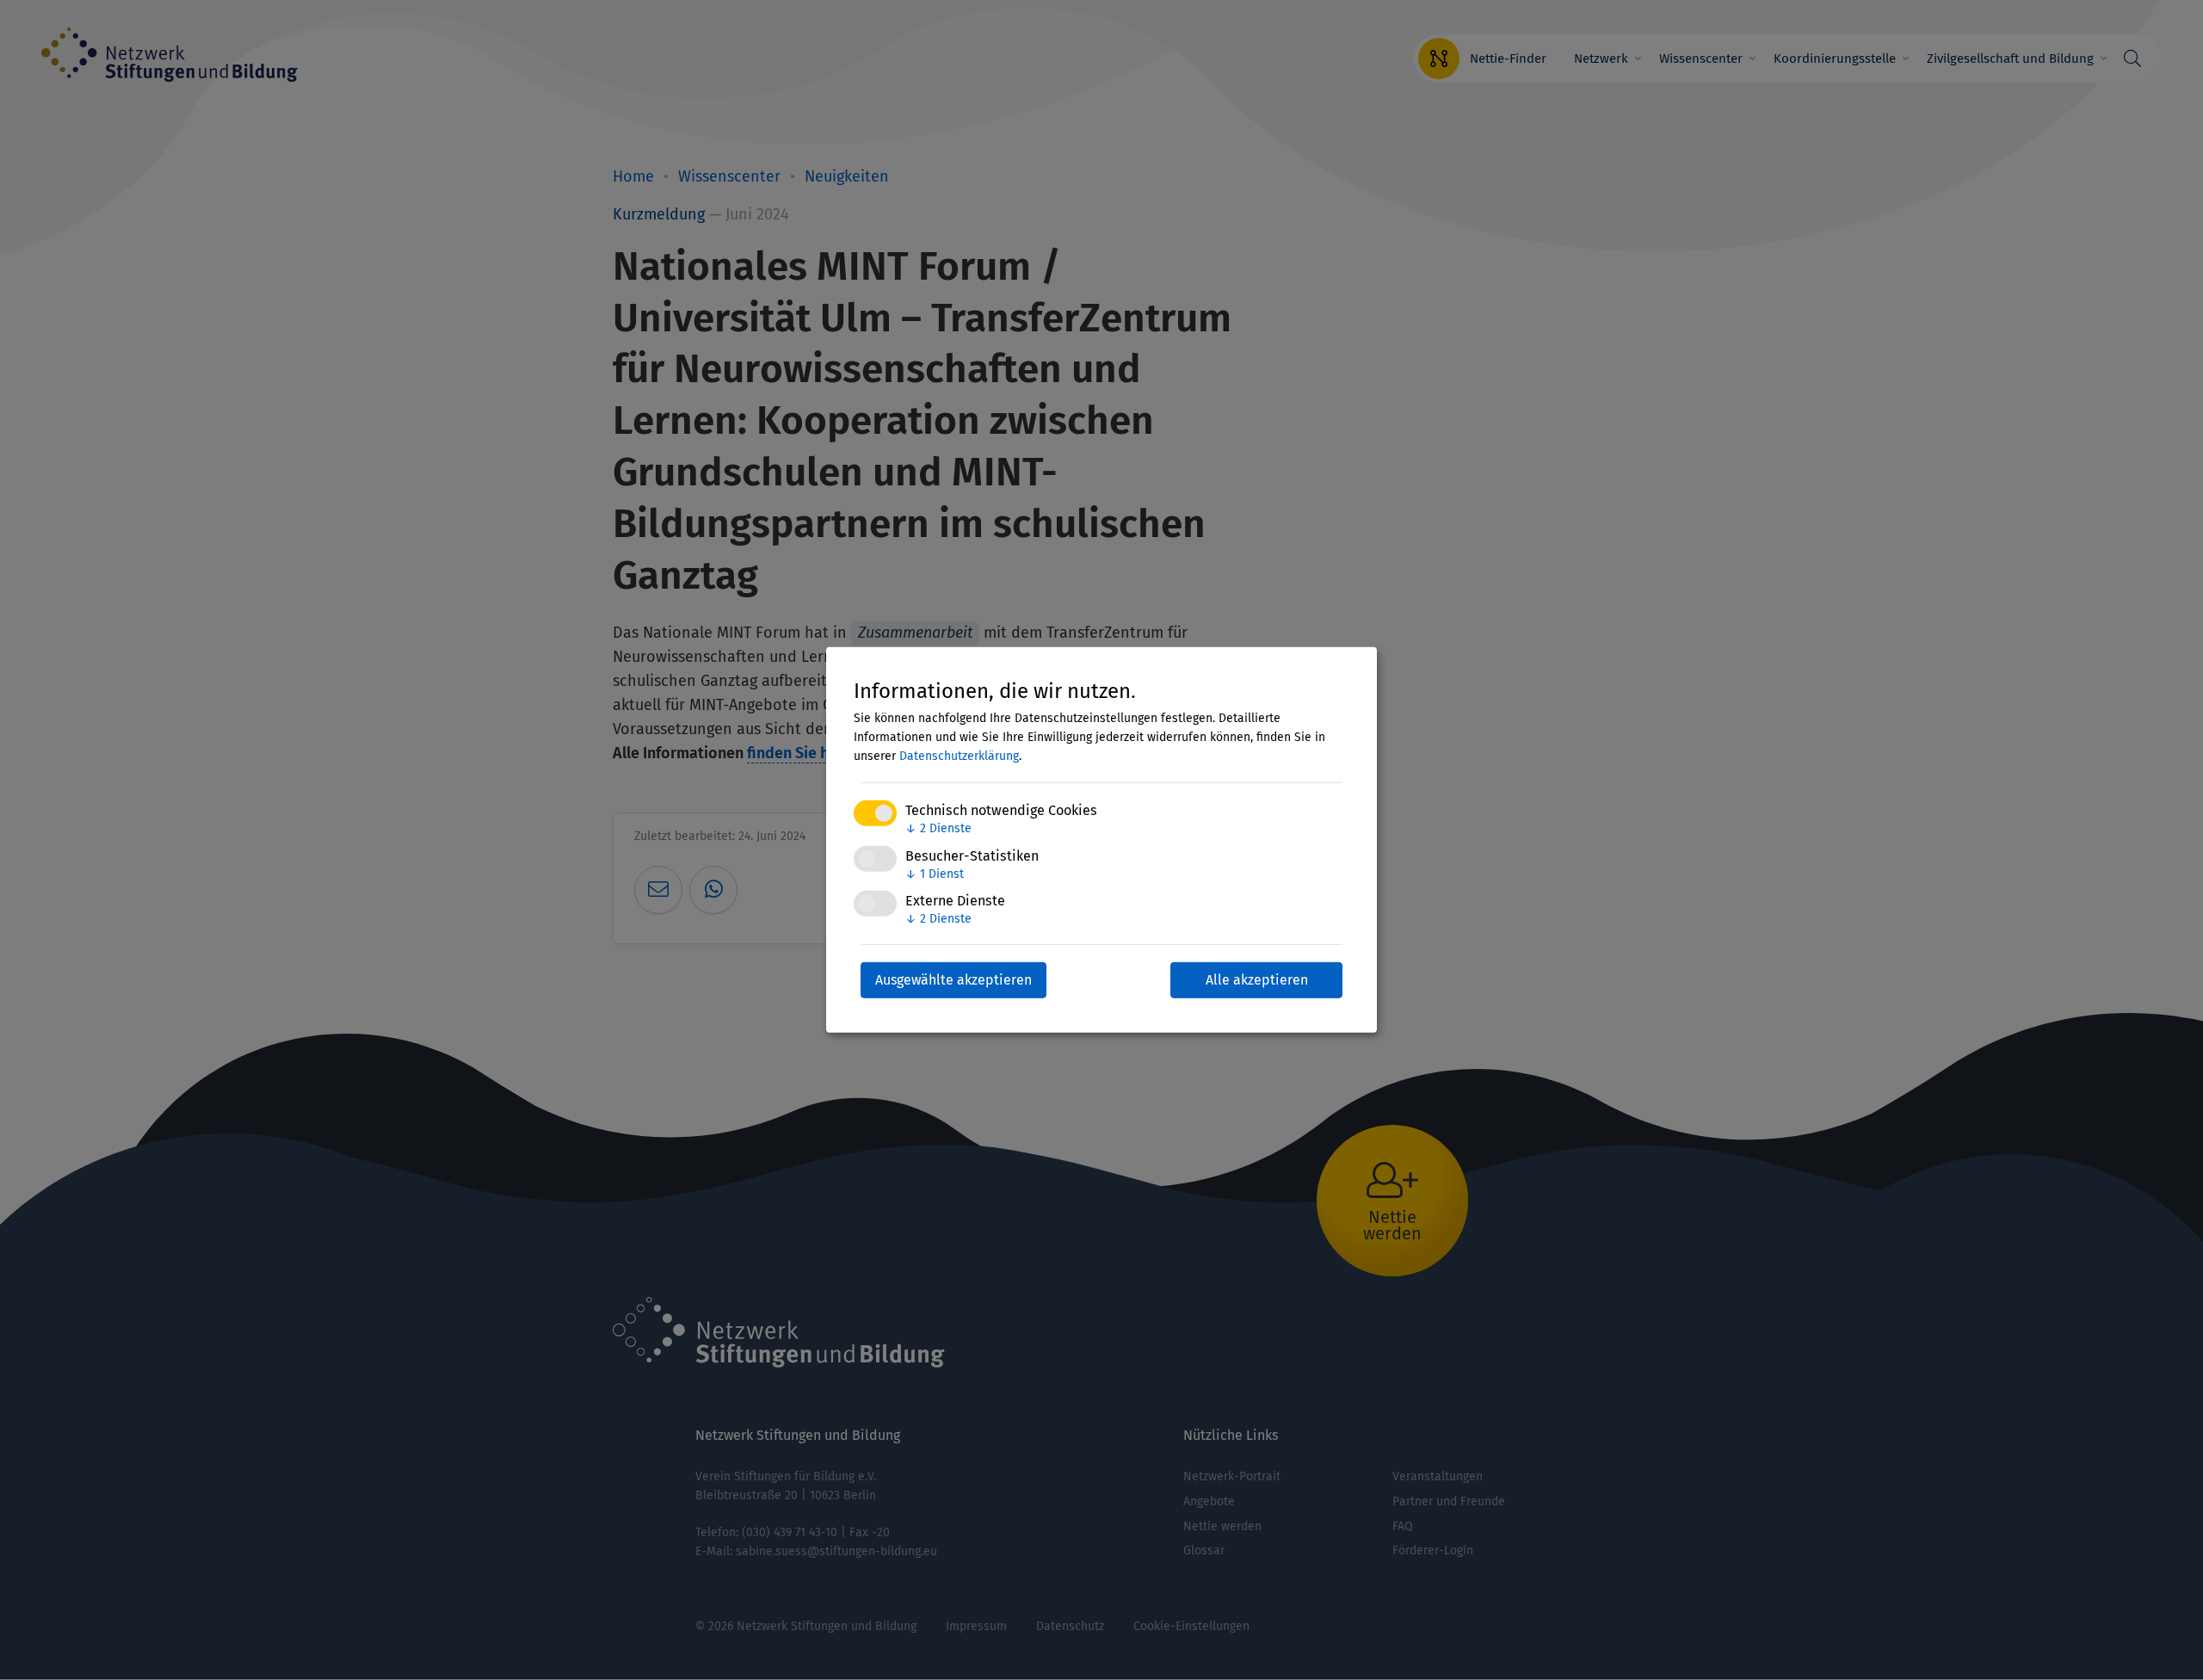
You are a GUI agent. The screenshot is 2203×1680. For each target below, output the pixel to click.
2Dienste (938, 828)
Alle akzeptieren (1257, 980)
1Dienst (935, 873)
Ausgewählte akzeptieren (953, 980)
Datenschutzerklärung (959, 756)
